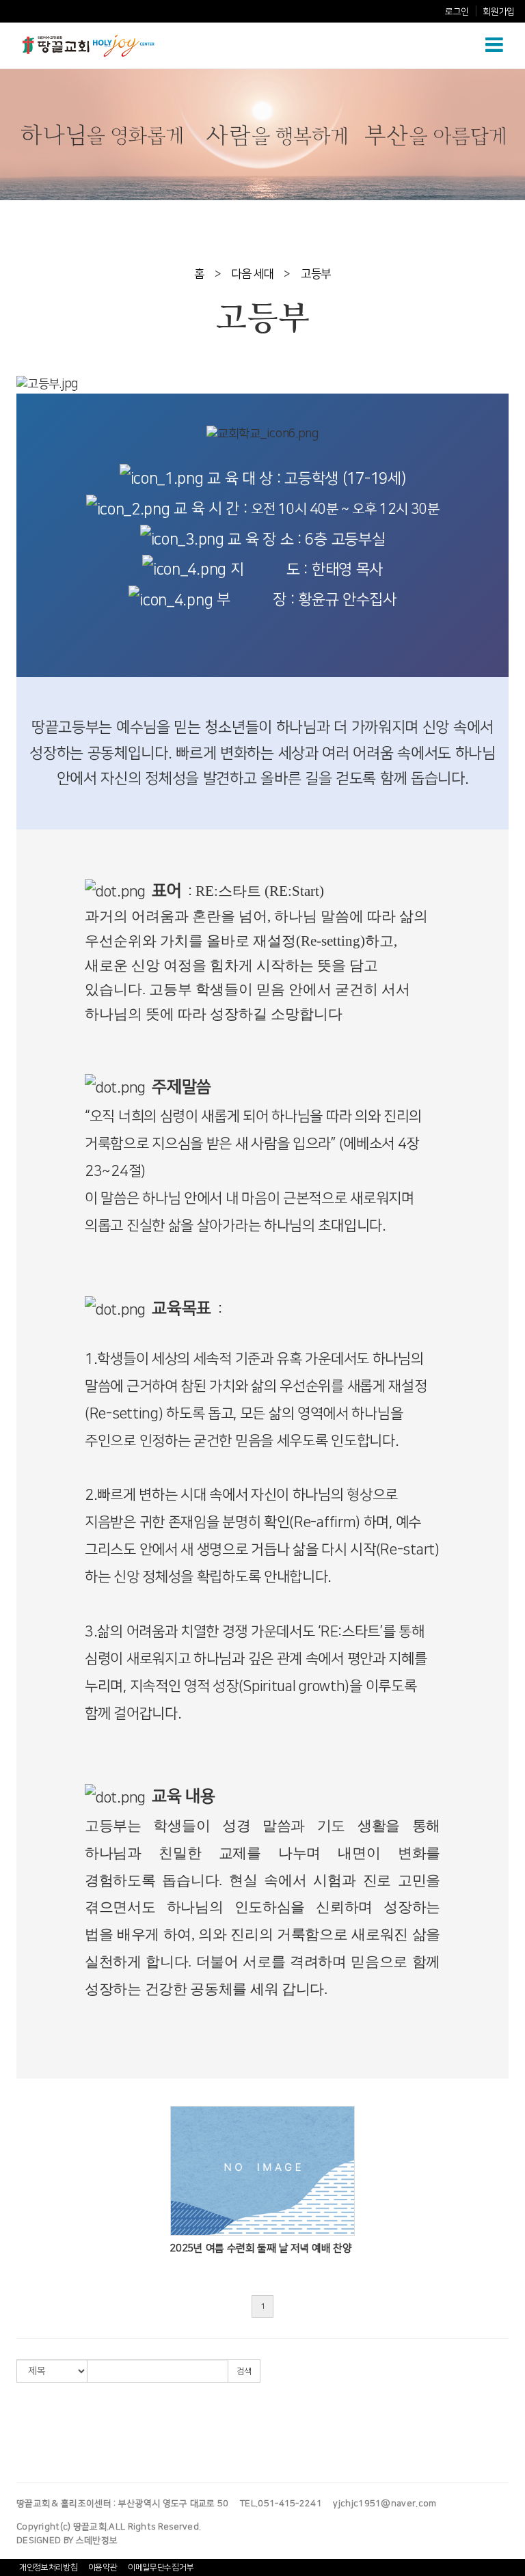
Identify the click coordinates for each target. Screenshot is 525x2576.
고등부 (316, 274)
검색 (244, 2371)
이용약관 (103, 2567)
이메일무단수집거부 (161, 2567)
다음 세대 (253, 274)
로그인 (457, 12)
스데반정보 (97, 2540)
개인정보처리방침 (49, 2567)
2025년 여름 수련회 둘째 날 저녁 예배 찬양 (260, 2248)
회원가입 (499, 12)
